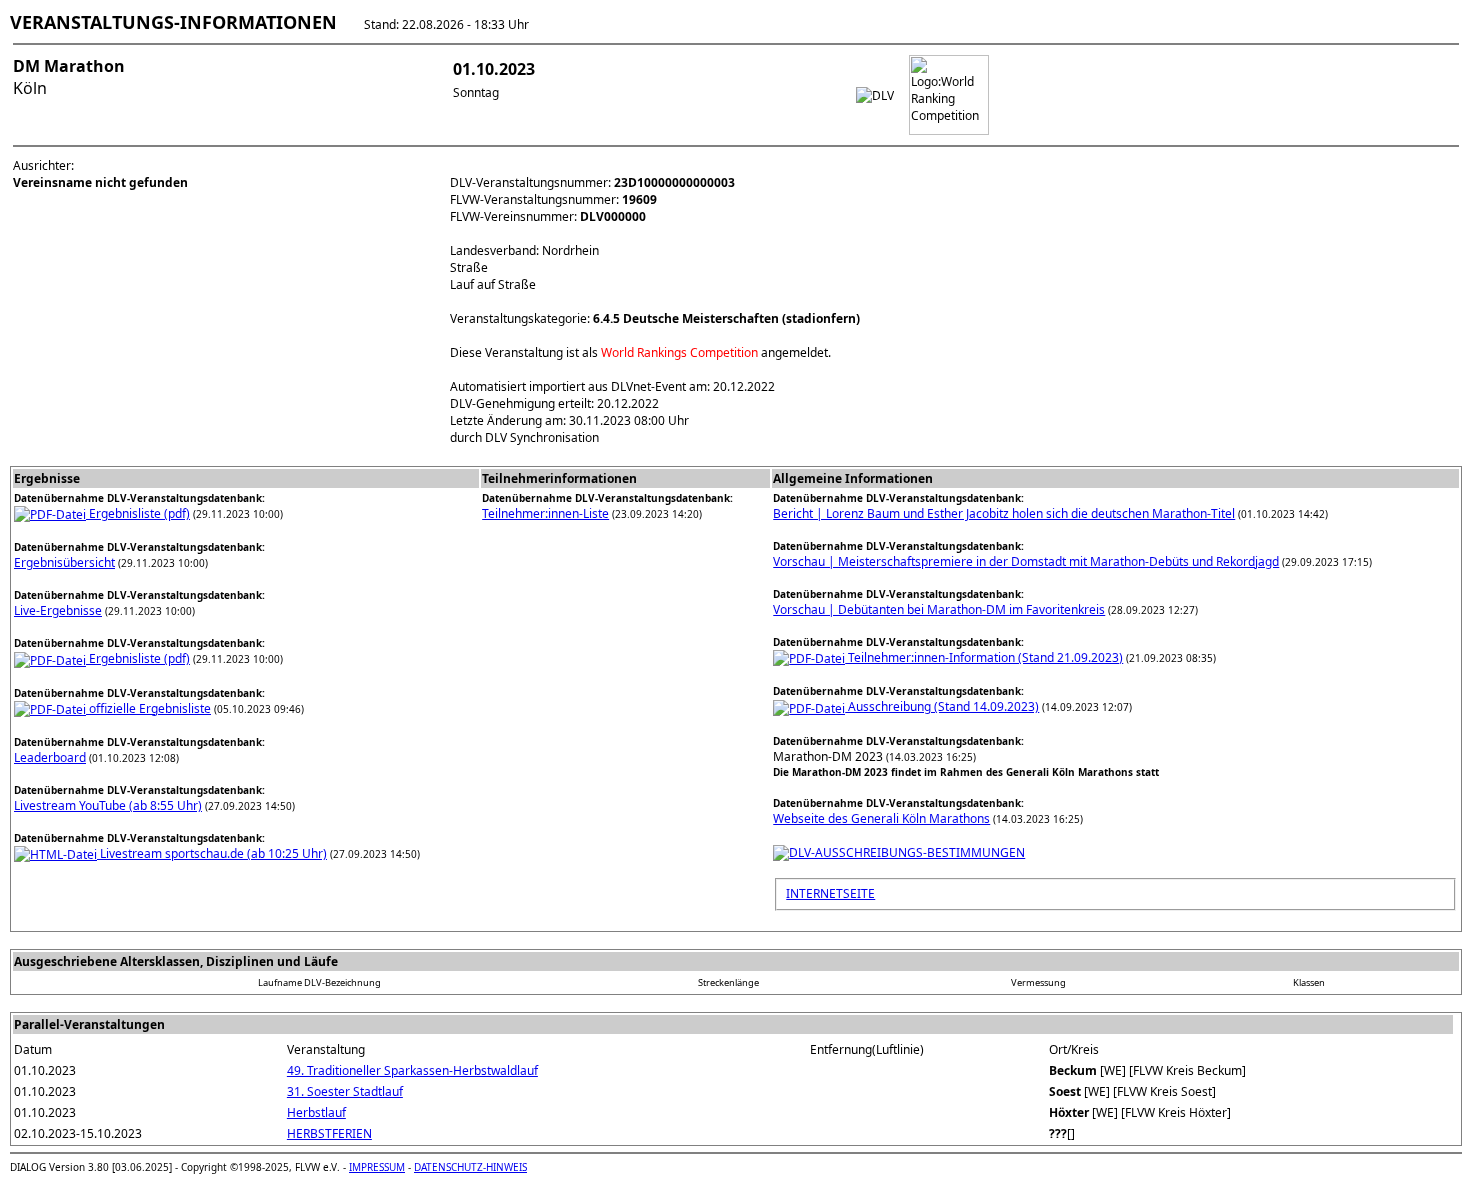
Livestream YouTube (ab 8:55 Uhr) (108, 805)
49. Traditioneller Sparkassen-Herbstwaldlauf (412, 1070)
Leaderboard (50, 757)
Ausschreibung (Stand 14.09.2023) (942, 706)
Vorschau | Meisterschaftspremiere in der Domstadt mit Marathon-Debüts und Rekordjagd (1026, 561)
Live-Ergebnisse (58, 610)
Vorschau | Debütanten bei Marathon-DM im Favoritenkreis (939, 609)
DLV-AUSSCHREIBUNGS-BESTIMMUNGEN (907, 852)
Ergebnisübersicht (64, 562)
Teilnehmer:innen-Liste (545, 513)
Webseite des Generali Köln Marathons (881, 818)
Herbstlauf (316, 1112)
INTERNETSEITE (830, 893)
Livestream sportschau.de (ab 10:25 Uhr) (212, 853)
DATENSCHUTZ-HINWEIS (470, 1167)
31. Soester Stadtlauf (345, 1091)
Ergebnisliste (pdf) (138, 513)
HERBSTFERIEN (329, 1133)
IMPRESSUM (377, 1167)
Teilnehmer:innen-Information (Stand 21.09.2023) (984, 657)
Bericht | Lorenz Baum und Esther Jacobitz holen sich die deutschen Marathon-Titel (1004, 513)
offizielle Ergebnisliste (148, 708)
